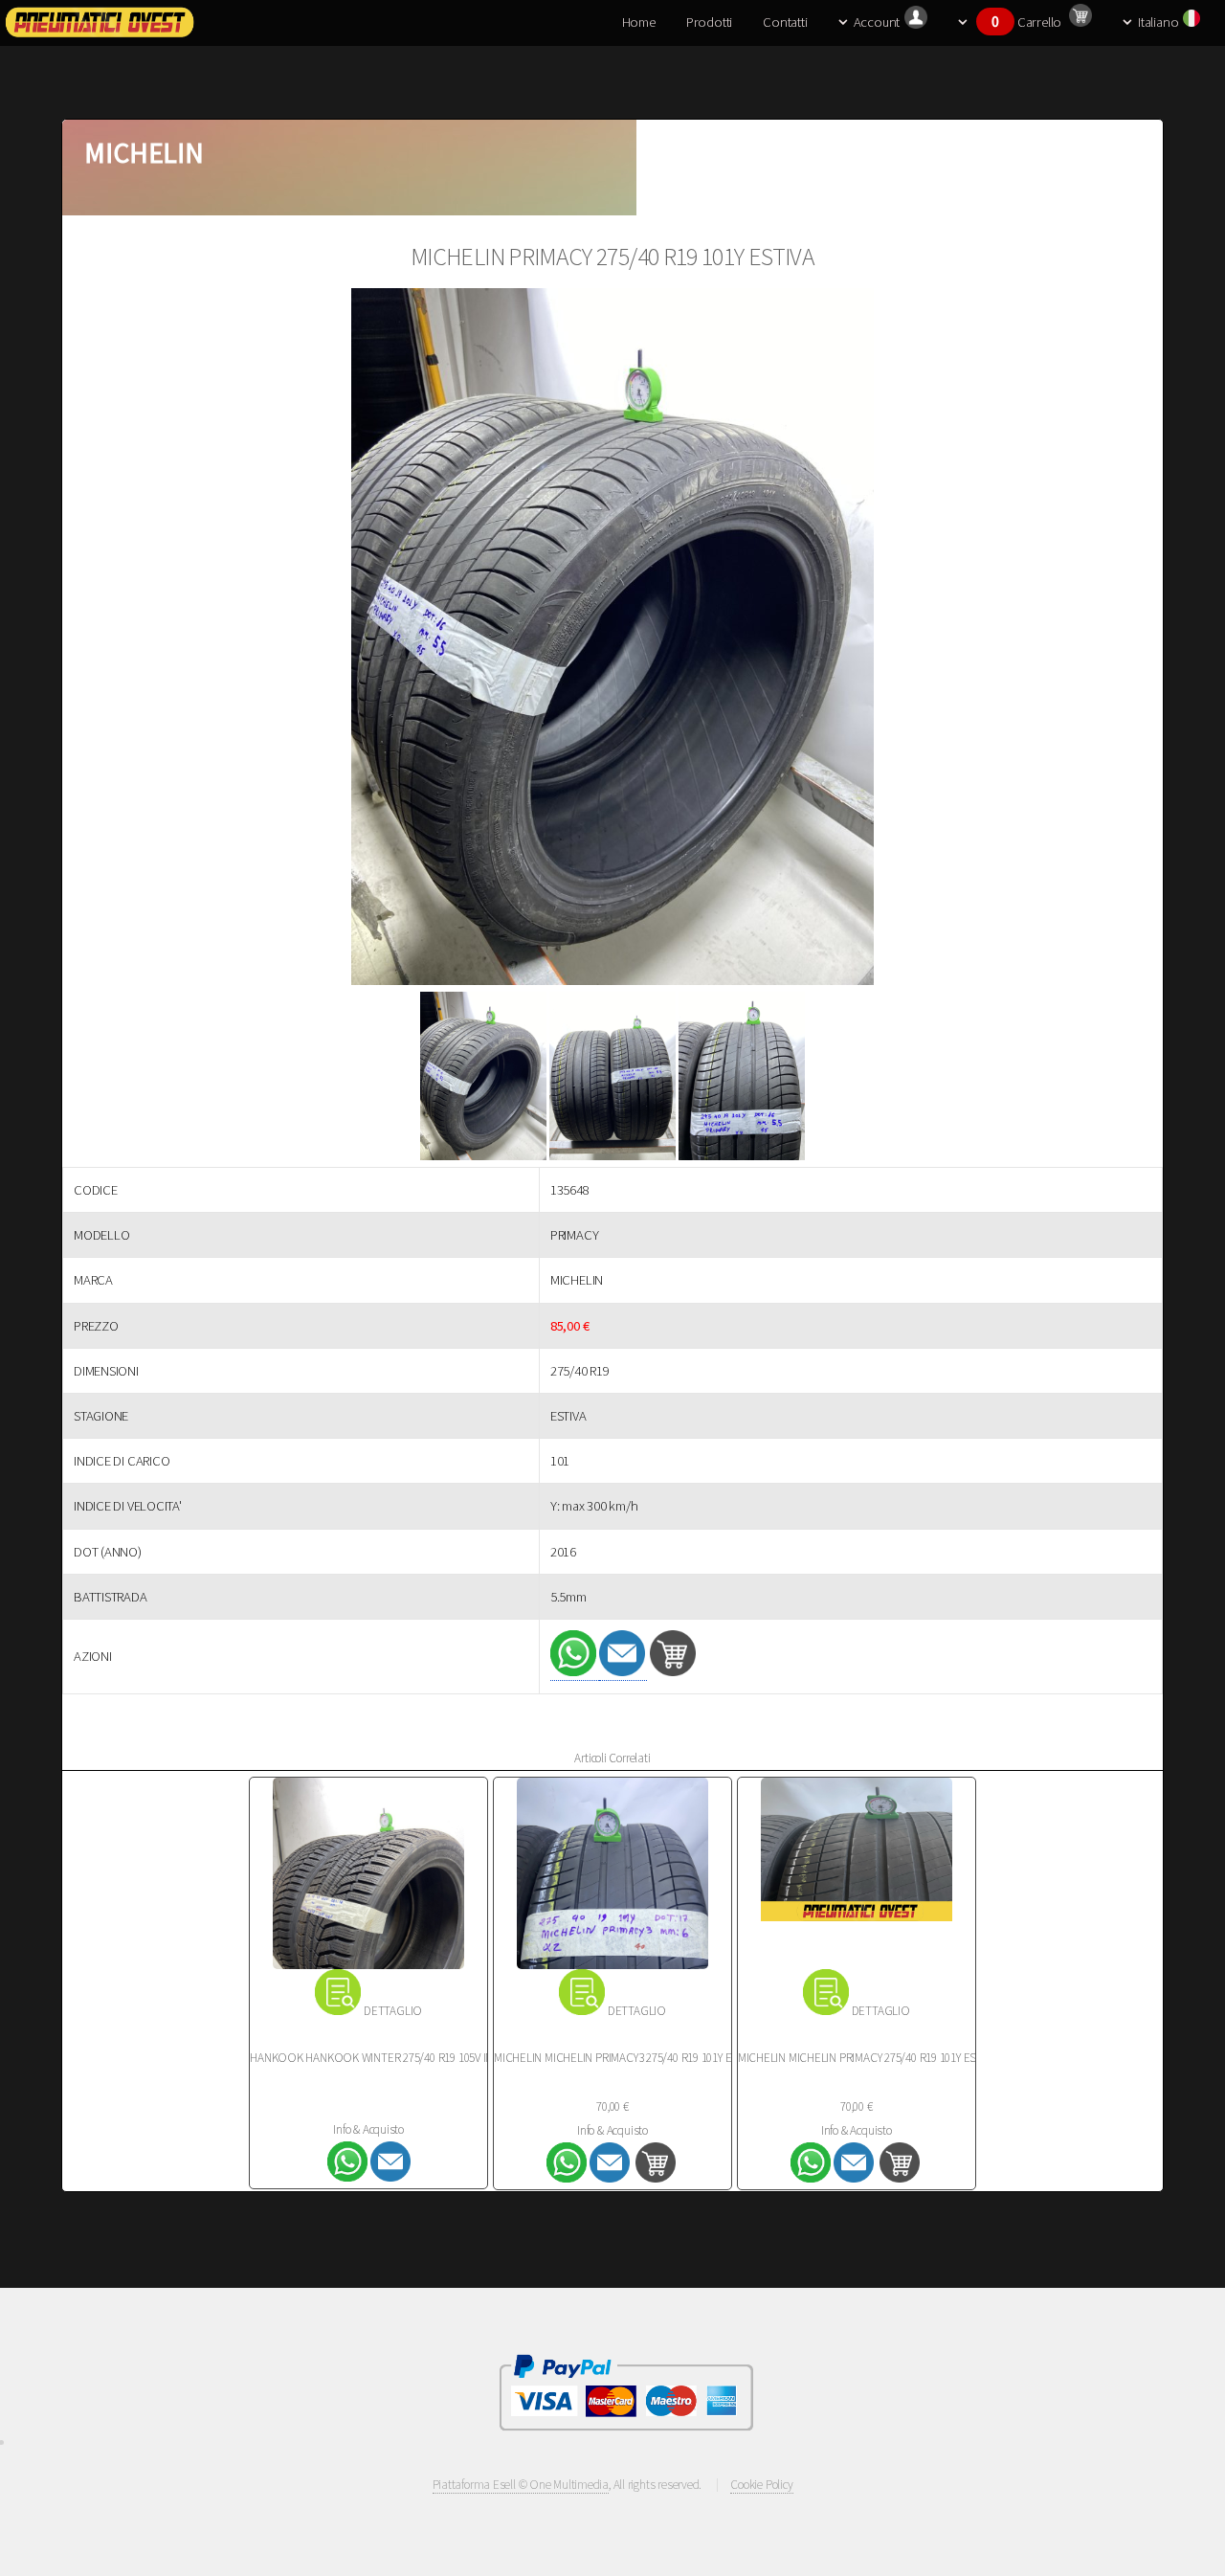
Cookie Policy (761, 2485)
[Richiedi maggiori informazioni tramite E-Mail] (624, 1672)
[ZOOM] (612, 640)
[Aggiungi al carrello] (673, 1671)
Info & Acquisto (368, 2129)
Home (639, 22)
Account (877, 22)
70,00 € (612, 2106)
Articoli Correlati (612, 1758)
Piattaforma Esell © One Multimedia (521, 2485)
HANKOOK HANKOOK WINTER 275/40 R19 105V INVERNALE (393, 2058)
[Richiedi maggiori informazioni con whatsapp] (575, 1672)
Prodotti (709, 22)
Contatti (785, 22)
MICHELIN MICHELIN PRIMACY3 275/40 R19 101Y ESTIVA (626, 2058)
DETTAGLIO (393, 2011)
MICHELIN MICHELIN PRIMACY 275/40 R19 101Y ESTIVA (868, 2058)
